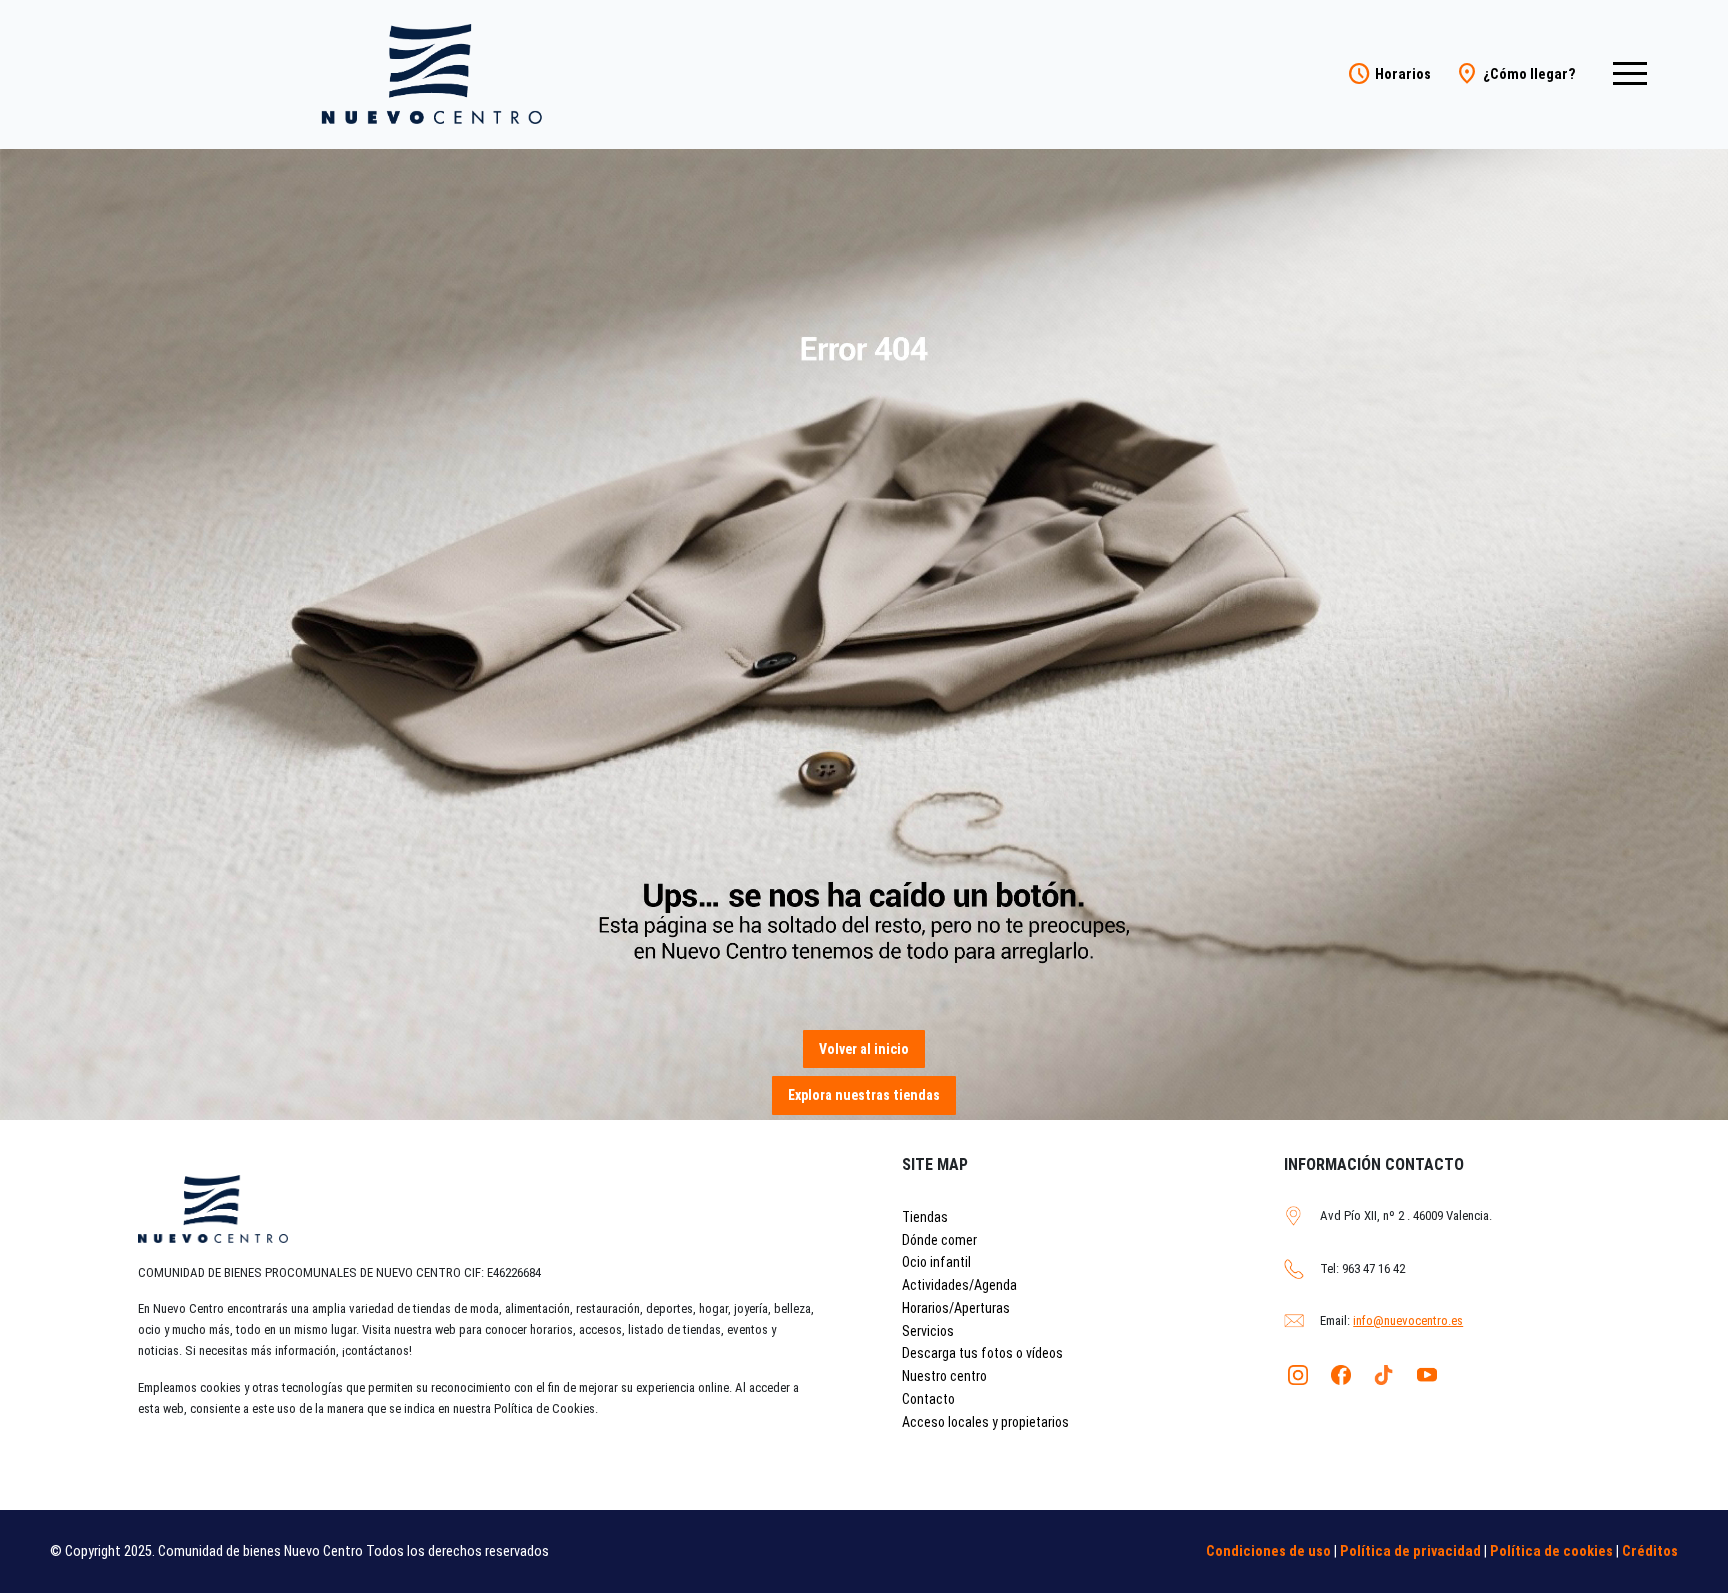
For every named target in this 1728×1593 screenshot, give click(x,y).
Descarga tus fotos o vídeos (982, 1353)
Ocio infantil (936, 1262)
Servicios (928, 1331)
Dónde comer (939, 1240)
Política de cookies (1551, 1551)
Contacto (928, 1399)
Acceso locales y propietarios (985, 1422)
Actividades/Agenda (959, 1285)
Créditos (1650, 1551)
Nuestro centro (944, 1376)
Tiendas (925, 1217)
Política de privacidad (1410, 1551)
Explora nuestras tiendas (864, 1095)
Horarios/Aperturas (956, 1308)
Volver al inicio (864, 1049)
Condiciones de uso (1268, 1551)
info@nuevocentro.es (1408, 1320)
